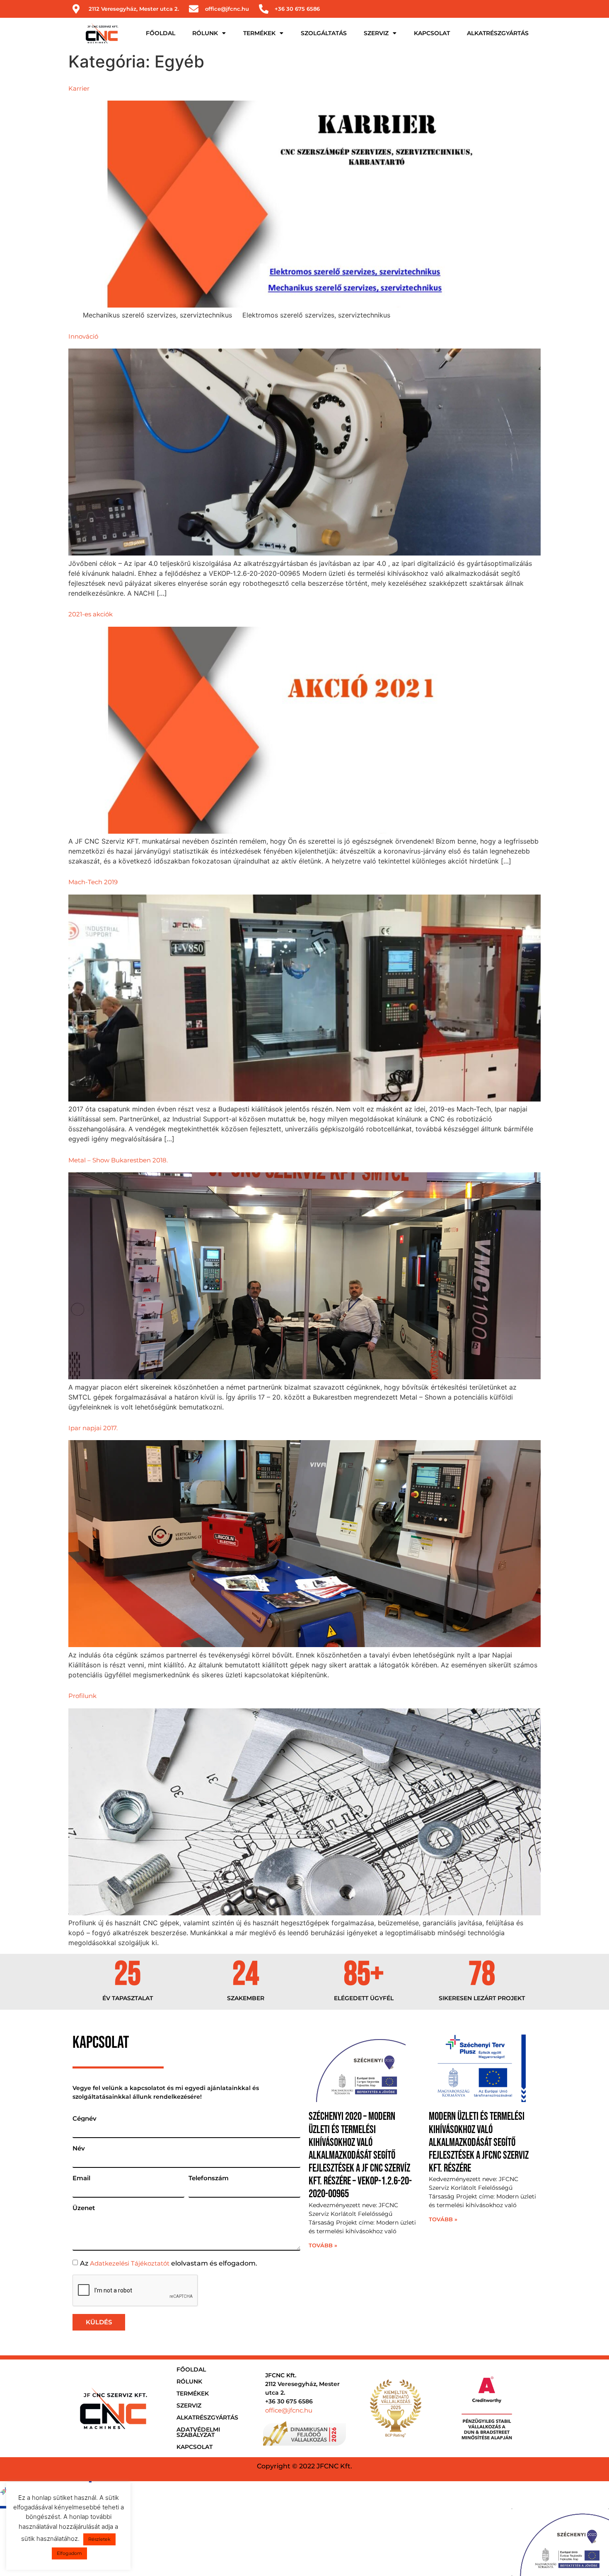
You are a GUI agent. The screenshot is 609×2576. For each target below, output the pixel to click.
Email (81, 2178)
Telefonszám (209, 2178)
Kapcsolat (432, 33)
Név (79, 2148)
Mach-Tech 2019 (93, 882)
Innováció (83, 336)
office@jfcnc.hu (289, 2410)
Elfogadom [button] (69, 2553)
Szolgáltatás (324, 33)
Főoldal (161, 33)
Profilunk (82, 1696)
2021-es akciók (91, 614)
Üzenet (84, 2208)
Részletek (99, 2539)
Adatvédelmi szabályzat (198, 2432)
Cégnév (85, 2118)
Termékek (259, 33)
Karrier (79, 88)
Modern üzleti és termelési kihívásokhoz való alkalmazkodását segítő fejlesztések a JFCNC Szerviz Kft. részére (479, 2143)
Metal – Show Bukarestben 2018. (118, 1160)
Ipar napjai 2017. (93, 1428)
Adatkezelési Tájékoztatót (130, 2263)
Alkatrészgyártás (498, 33)
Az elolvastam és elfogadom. (169, 2263)
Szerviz (376, 33)
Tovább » (323, 2245)
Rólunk (205, 33)
